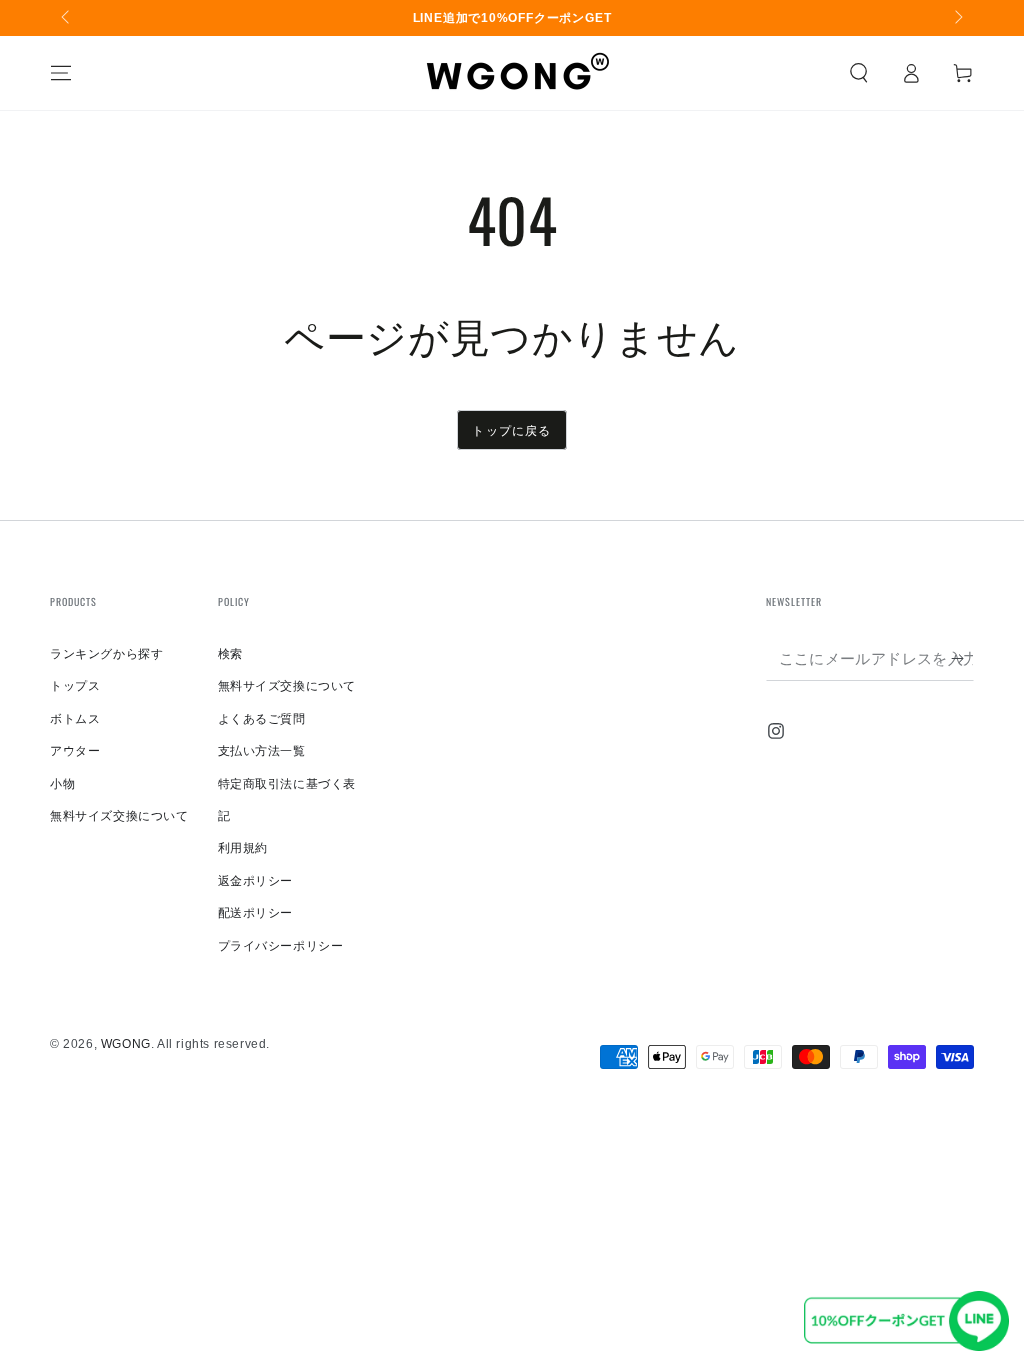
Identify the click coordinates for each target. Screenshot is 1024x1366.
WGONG (126, 1044)
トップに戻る (511, 429)
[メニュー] (61, 73)
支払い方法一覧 (262, 751)
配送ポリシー (256, 913)
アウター (75, 751)
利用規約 (243, 848)
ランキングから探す (106, 654)
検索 (230, 654)
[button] (859, 73)
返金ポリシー (256, 881)
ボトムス (75, 719)
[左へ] (67, 18)
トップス (75, 686)
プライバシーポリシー (281, 946)
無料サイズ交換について (119, 816)
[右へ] (957, 18)
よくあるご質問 (262, 719)
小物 (62, 784)
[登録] (962, 658)
